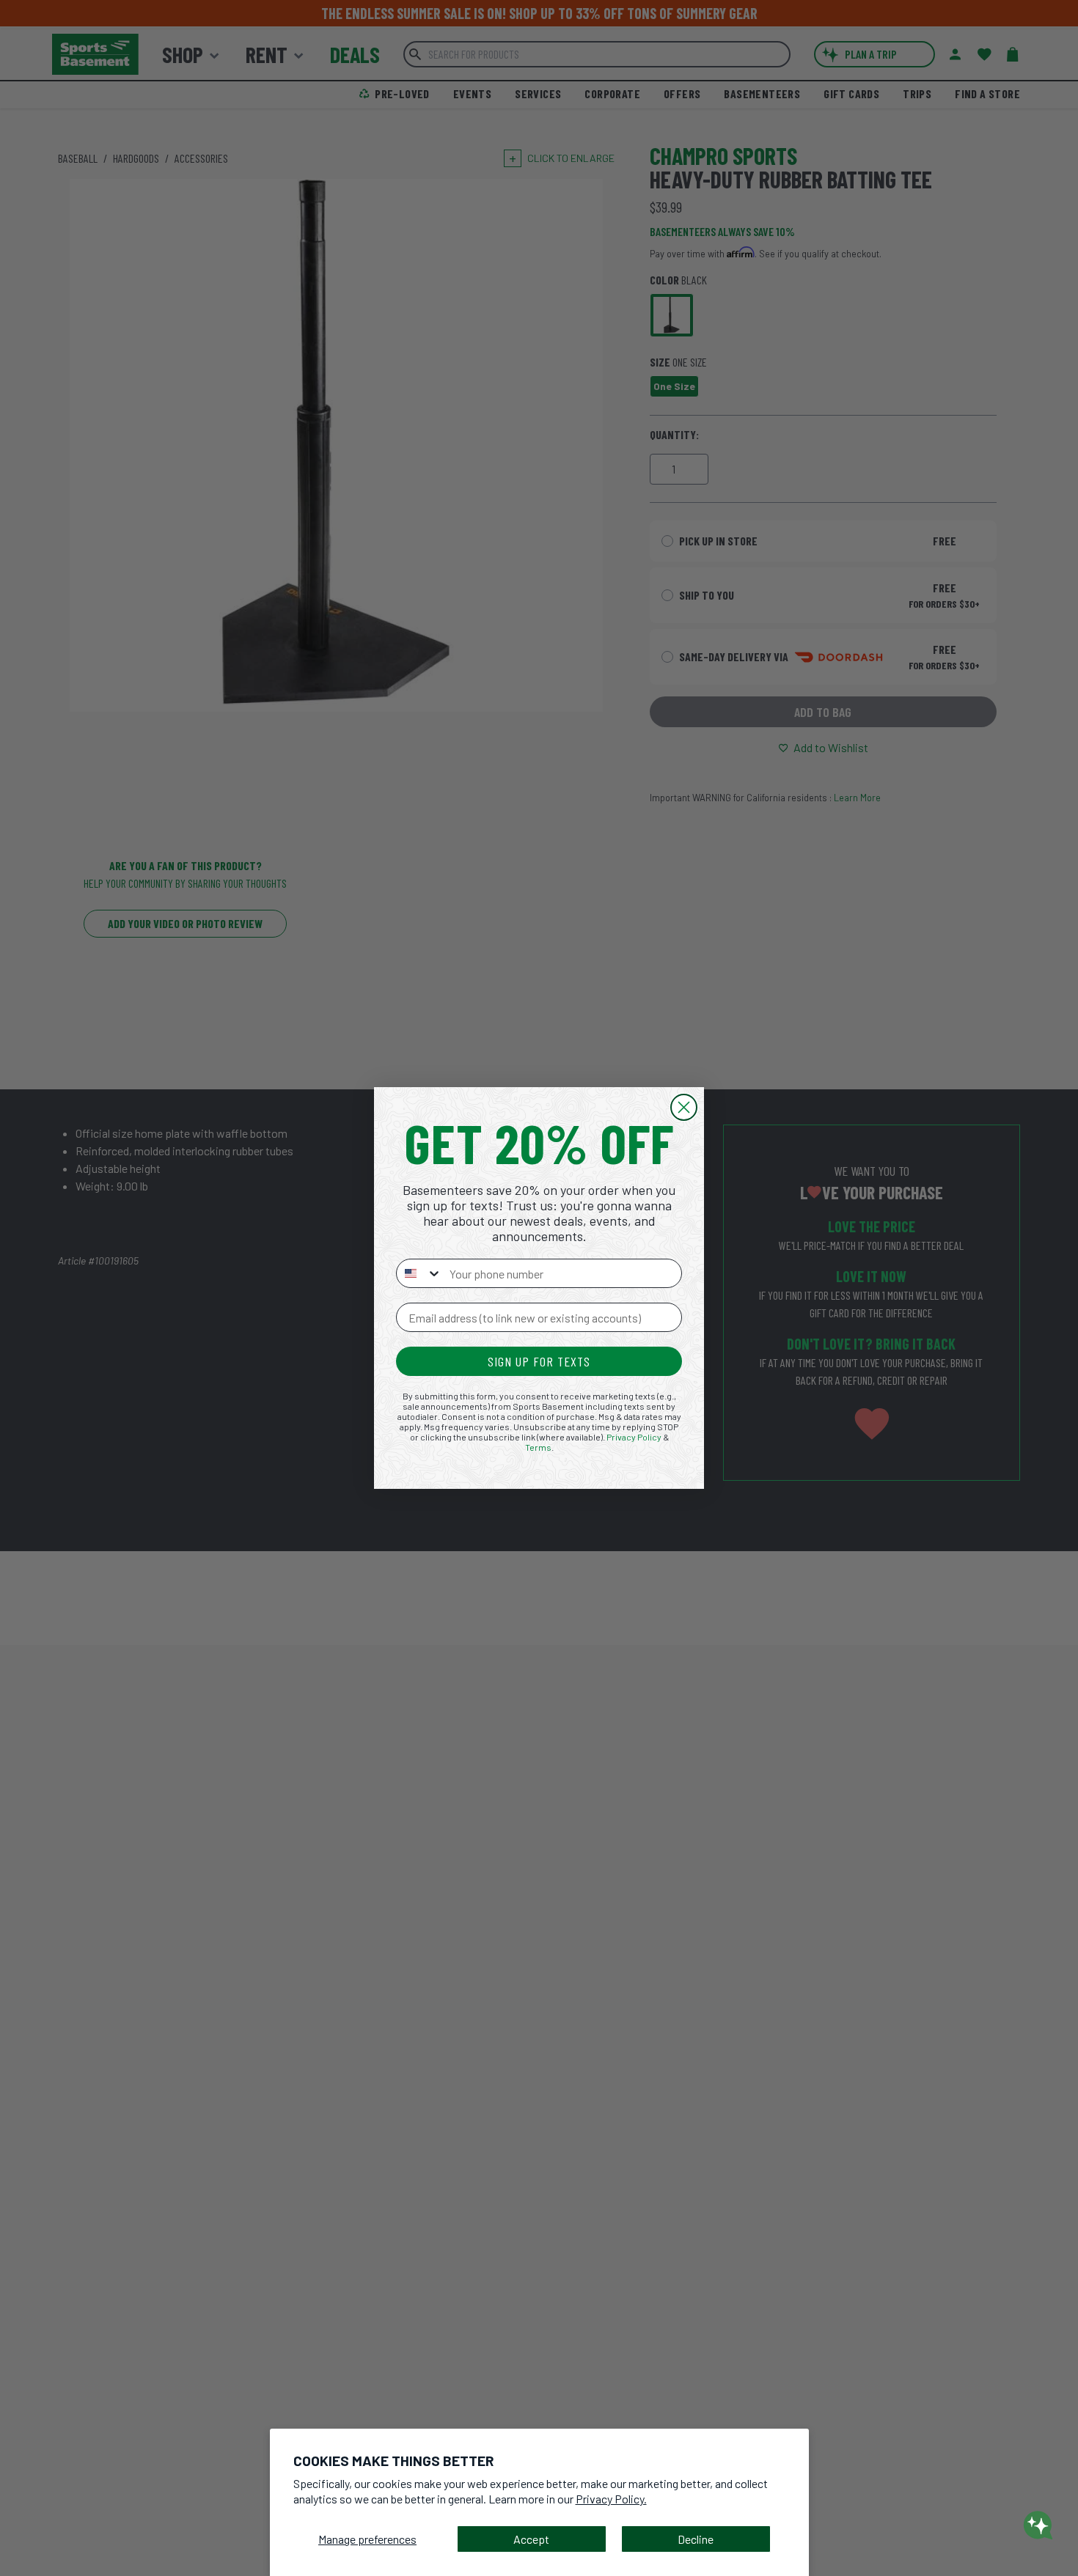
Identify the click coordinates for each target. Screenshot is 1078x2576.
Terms (538, 1447)
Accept (531, 2539)
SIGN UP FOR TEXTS (539, 1361)
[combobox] (419, 1273)
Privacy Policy (634, 1437)
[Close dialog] (684, 1107)
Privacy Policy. (611, 2499)
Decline (696, 2539)
